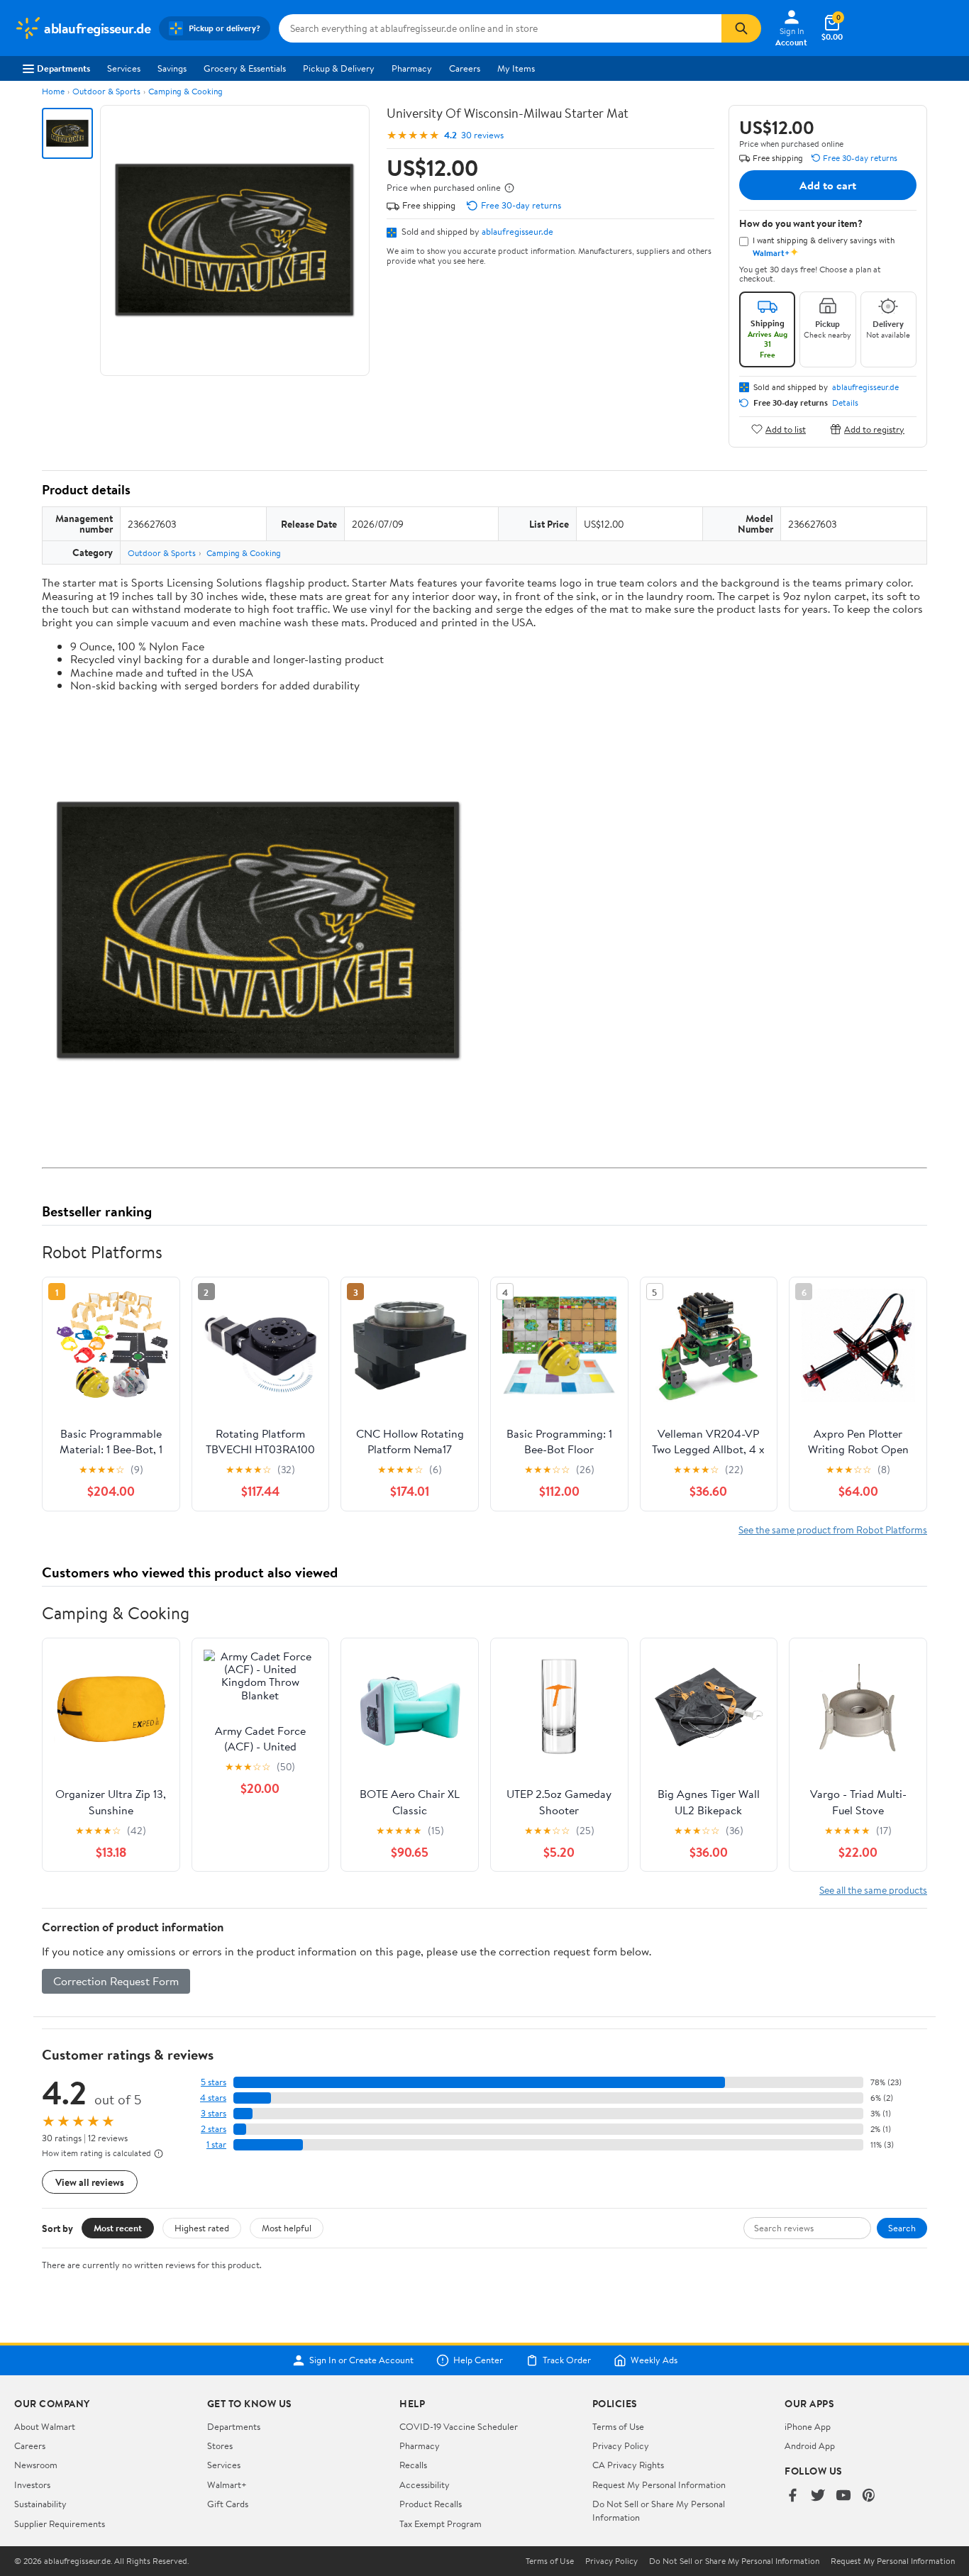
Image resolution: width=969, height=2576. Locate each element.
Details (845, 403)
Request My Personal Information (659, 2485)
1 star (216, 2144)
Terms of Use (618, 2426)
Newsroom (36, 2465)
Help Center (478, 2360)
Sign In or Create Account (361, 2360)
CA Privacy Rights (628, 2465)
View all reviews (90, 2182)
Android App (810, 2445)
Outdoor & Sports (106, 91)
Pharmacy (412, 68)
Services (124, 68)
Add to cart (828, 185)
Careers (465, 68)
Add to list (786, 429)
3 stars (214, 2113)
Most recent (118, 2228)
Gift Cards (228, 2504)
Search (902, 2228)
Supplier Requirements (60, 2524)
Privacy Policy (621, 2445)
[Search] (741, 28)
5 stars (214, 2082)
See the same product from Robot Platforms (833, 1529)
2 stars (214, 2129)
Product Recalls (431, 2504)
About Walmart (45, 2426)
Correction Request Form (116, 1981)
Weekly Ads (654, 2360)
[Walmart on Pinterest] (869, 2496)
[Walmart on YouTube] (843, 2496)
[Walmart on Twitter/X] (818, 2496)
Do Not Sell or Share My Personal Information (734, 2561)
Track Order (567, 2360)
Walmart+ (227, 2485)
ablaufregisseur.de (517, 231)
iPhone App (808, 2426)
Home (53, 91)
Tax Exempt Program (441, 2524)
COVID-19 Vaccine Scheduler (459, 2426)
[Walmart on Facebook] (792, 2496)
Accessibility (425, 2485)
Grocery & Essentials (245, 68)
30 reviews (482, 135)
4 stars (213, 2098)
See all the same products (873, 1890)
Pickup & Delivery (339, 68)
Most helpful (287, 2228)
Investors (32, 2485)
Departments (63, 68)
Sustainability (40, 2504)
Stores (220, 2445)
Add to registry (874, 429)
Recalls (413, 2465)
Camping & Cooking (186, 91)
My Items (516, 68)
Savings (172, 68)
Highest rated (202, 2228)
